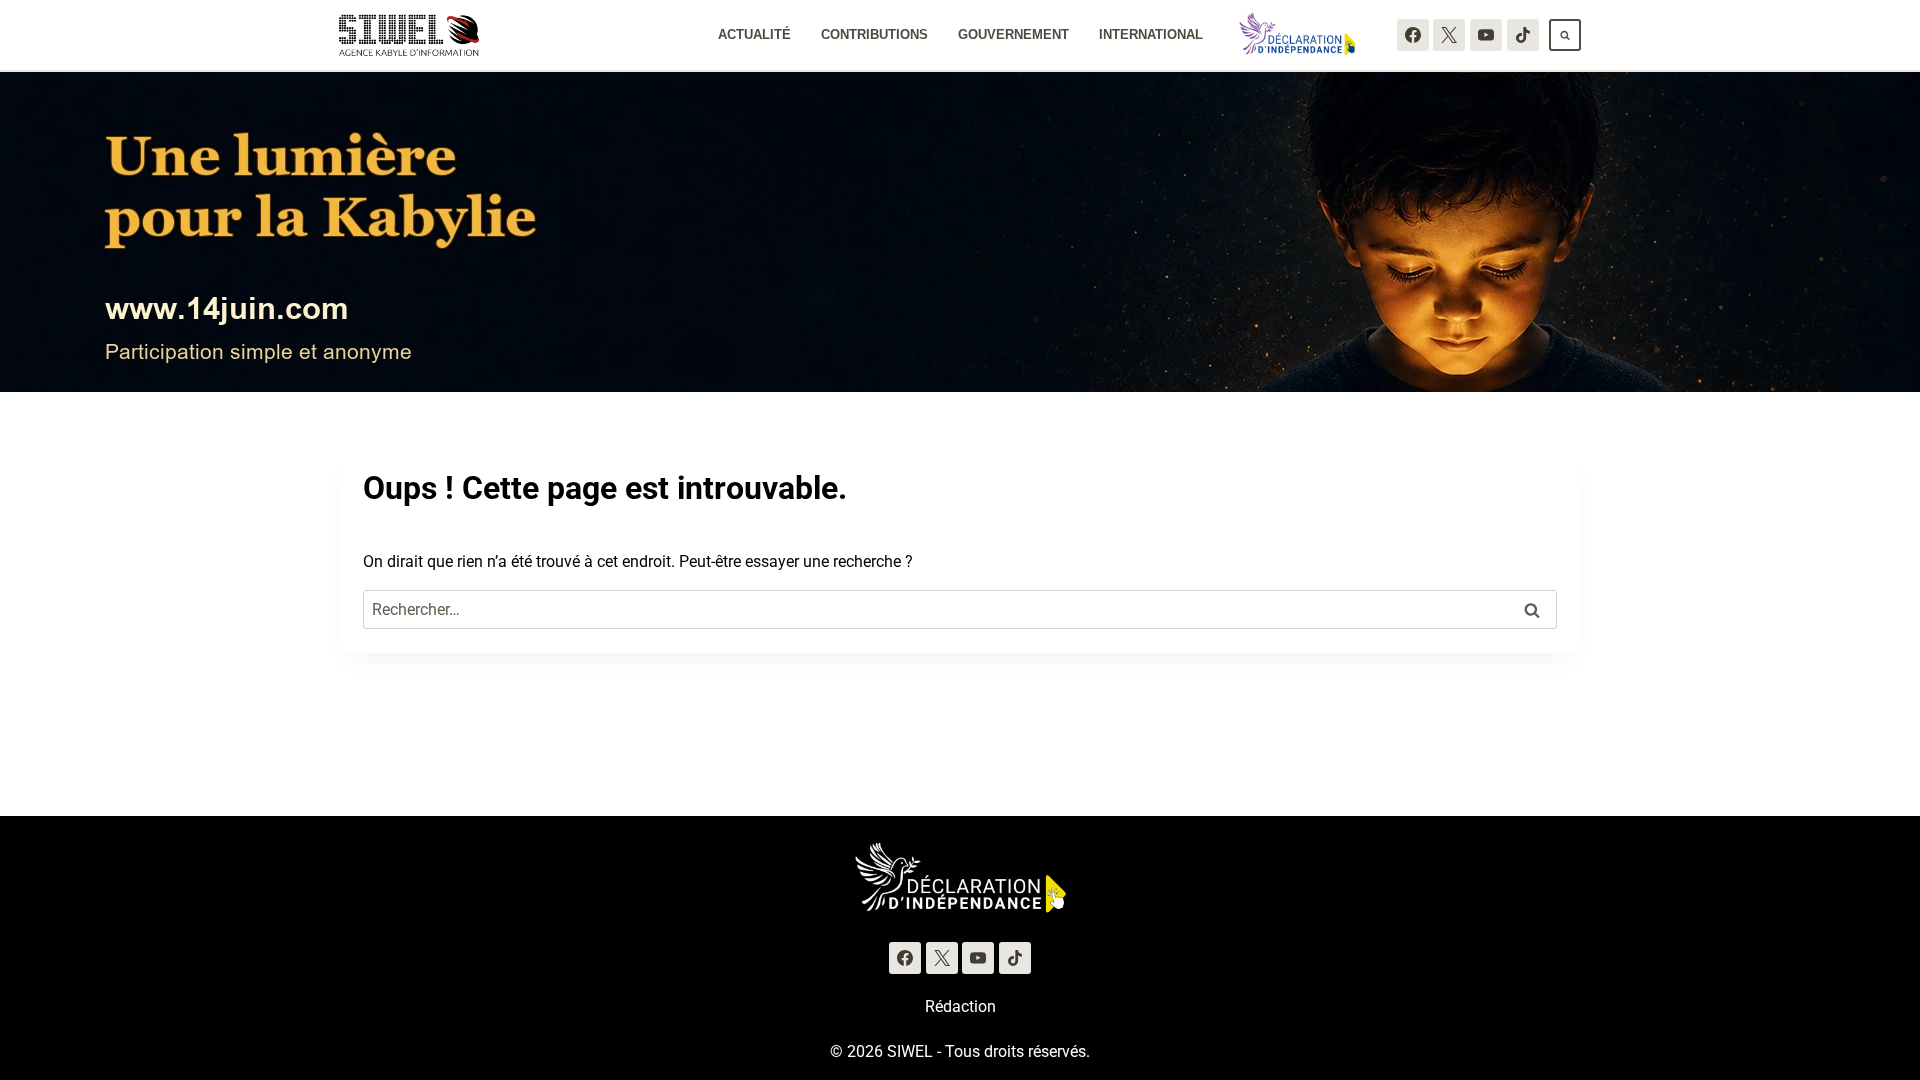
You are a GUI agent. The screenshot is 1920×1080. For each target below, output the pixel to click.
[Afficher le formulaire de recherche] (1565, 35)
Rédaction (960, 1006)
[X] (1449, 35)
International (1151, 34)
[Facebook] (1413, 35)
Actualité (754, 34)
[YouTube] (1486, 35)
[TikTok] (1523, 35)
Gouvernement (1013, 34)
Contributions (874, 34)
